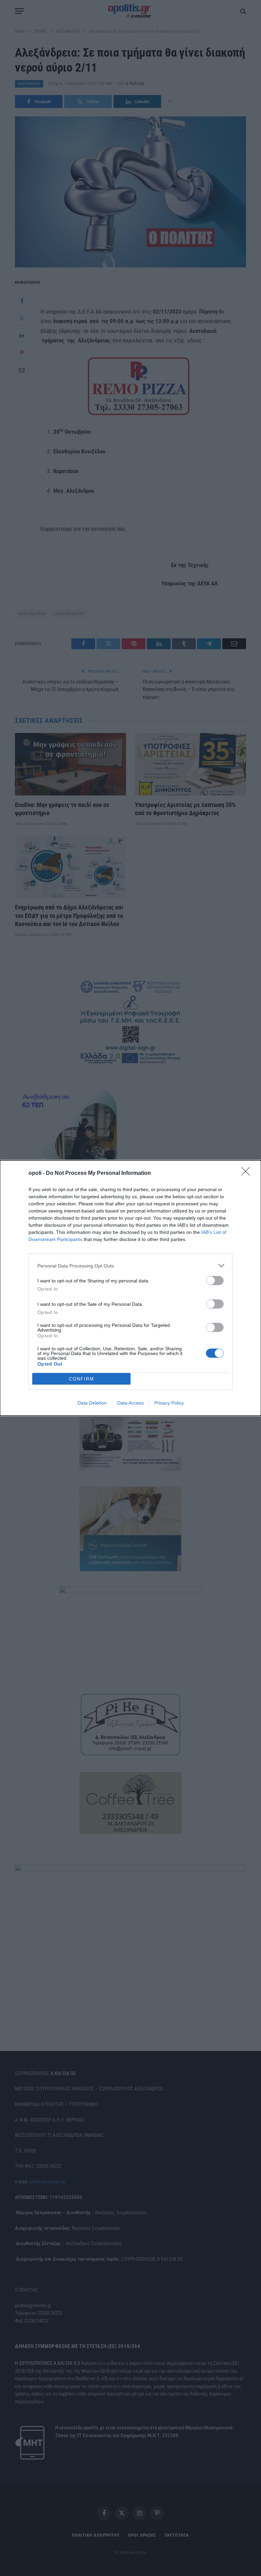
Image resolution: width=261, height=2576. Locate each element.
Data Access (130, 1403)
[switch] (215, 1281)
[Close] (248, 1173)
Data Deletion (92, 1403)
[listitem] (130, 1266)
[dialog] (130, 1288)
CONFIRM (82, 1379)
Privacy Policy (169, 1403)
